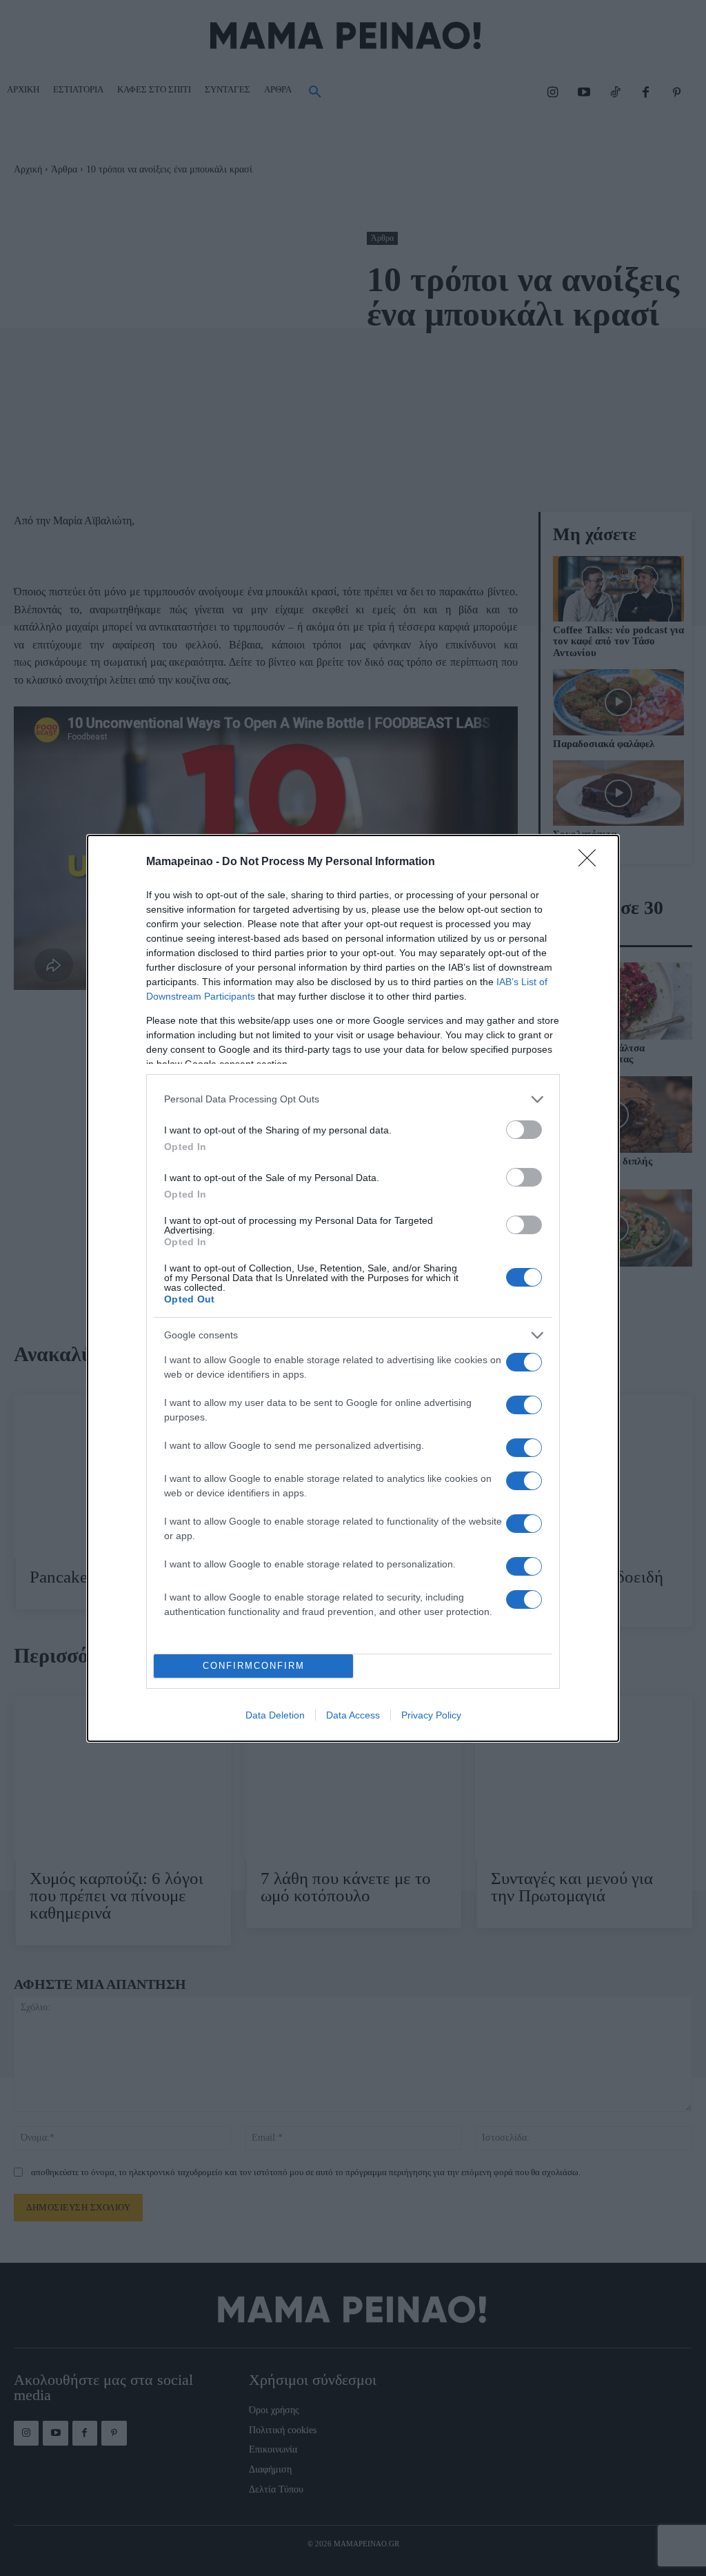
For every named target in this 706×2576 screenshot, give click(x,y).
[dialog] (353, 1288)
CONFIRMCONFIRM (254, 1666)
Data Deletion (275, 1715)
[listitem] (353, 1099)
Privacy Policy (431, 1715)
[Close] (592, 862)
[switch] (524, 1130)
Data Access (353, 1715)
